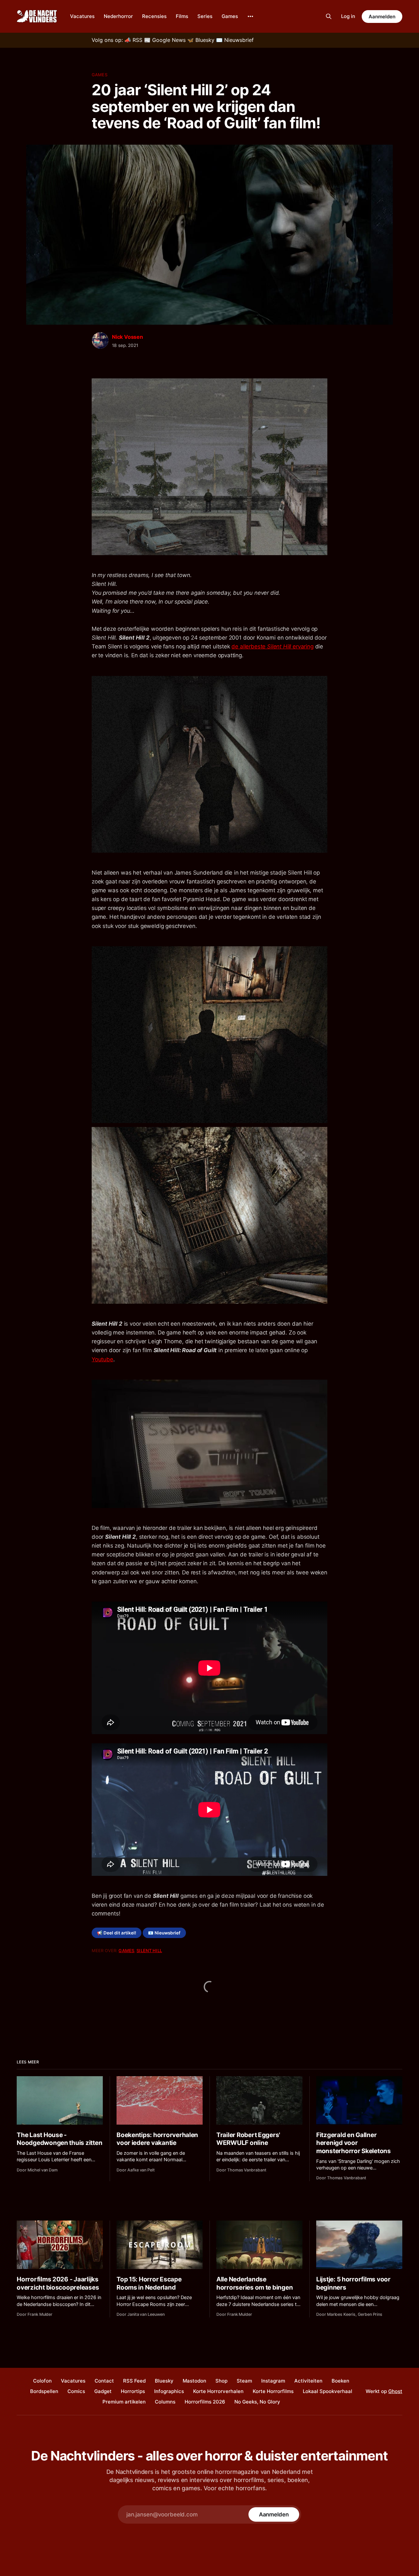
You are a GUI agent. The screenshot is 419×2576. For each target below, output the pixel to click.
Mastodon (194, 2381)
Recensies (154, 16)
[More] (250, 16)
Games (230, 16)
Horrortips (133, 2391)
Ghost (395, 2391)
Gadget (103, 2391)
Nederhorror (118, 16)
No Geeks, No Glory (257, 2402)
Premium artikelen (124, 2402)
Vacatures (82, 16)
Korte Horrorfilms (273, 2391)
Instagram (273, 2381)
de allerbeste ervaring (272, 646)
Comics (76, 2391)
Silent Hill (149, 1950)
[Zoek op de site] (329, 16)
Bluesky (164, 2381)
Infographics (169, 2391)
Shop (221, 2381)
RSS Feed (134, 2381)
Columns (165, 2402)
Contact (104, 2381)
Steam (244, 2381)
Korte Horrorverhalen (218, 2391)
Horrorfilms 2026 (205, 2402)
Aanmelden (382, 17)
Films (182, 16)
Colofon (42, 2381)
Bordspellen (44, 2391)
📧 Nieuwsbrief (164, 1933)
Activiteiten (308, 2381)
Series (205, 16)
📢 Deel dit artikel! (117, 1933)
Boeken (340, 2381)
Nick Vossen (128, 337)
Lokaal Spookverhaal (328, 2391)
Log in (348, 16)
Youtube (102, 1359)
